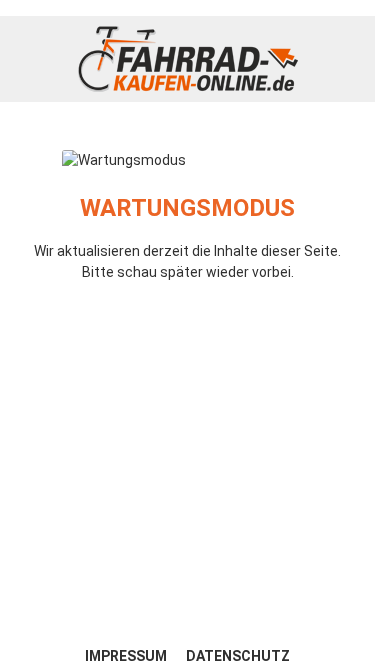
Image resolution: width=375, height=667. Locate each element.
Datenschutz (238, 656)
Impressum (127, 656)
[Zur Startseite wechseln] (187, 59)
